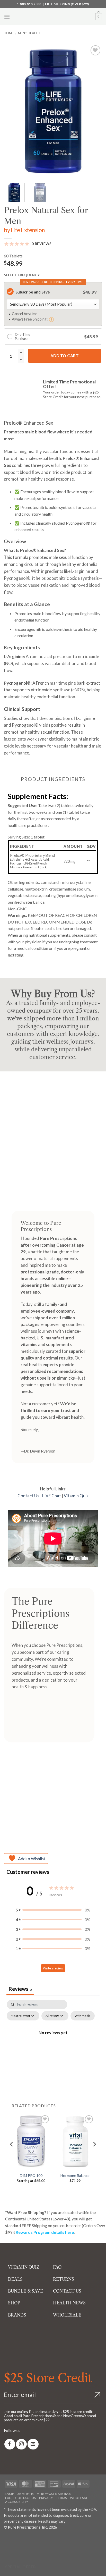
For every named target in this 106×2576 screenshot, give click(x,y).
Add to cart (65, 356)
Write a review (53, 1968)
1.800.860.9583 (29, 4)
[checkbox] (83, 2016)
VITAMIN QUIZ (24, 2267)
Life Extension (28, 230)
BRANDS (17, 2315)
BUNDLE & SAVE (25, 2291)
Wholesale (80, 2498)
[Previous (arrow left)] (5, 2553)
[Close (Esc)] (50, 2539)
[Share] (35, 2539)
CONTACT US (67, 2291)
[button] (7, 17)
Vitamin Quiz (76, 1496)
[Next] (94, 111)
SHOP (14, 2303)
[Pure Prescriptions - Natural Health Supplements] (53, 17)
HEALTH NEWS (69, 2303)
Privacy (46, 2498)
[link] (10, 2444)
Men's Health (29, 33)
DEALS (15, 2279)
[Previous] (12, 111)
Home (9, 33)
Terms (61, 2498)
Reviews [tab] (20, 1989)
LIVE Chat (52, 1496)
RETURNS (64, 2279)
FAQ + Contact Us (21, 2498)
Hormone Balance (75, 2175)
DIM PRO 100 (31, 2175)
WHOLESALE (67, 2315)
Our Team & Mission (54, 2494)
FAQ (57, 2267)
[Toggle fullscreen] (20, 2539)
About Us (25, 2494)
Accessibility (17, 2502)
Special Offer (21, 2567)
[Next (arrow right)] (20, 2553)
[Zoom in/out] (5, 2539)
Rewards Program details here (45, 2232)
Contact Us (28, 1496)
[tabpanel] (53, 2044)
